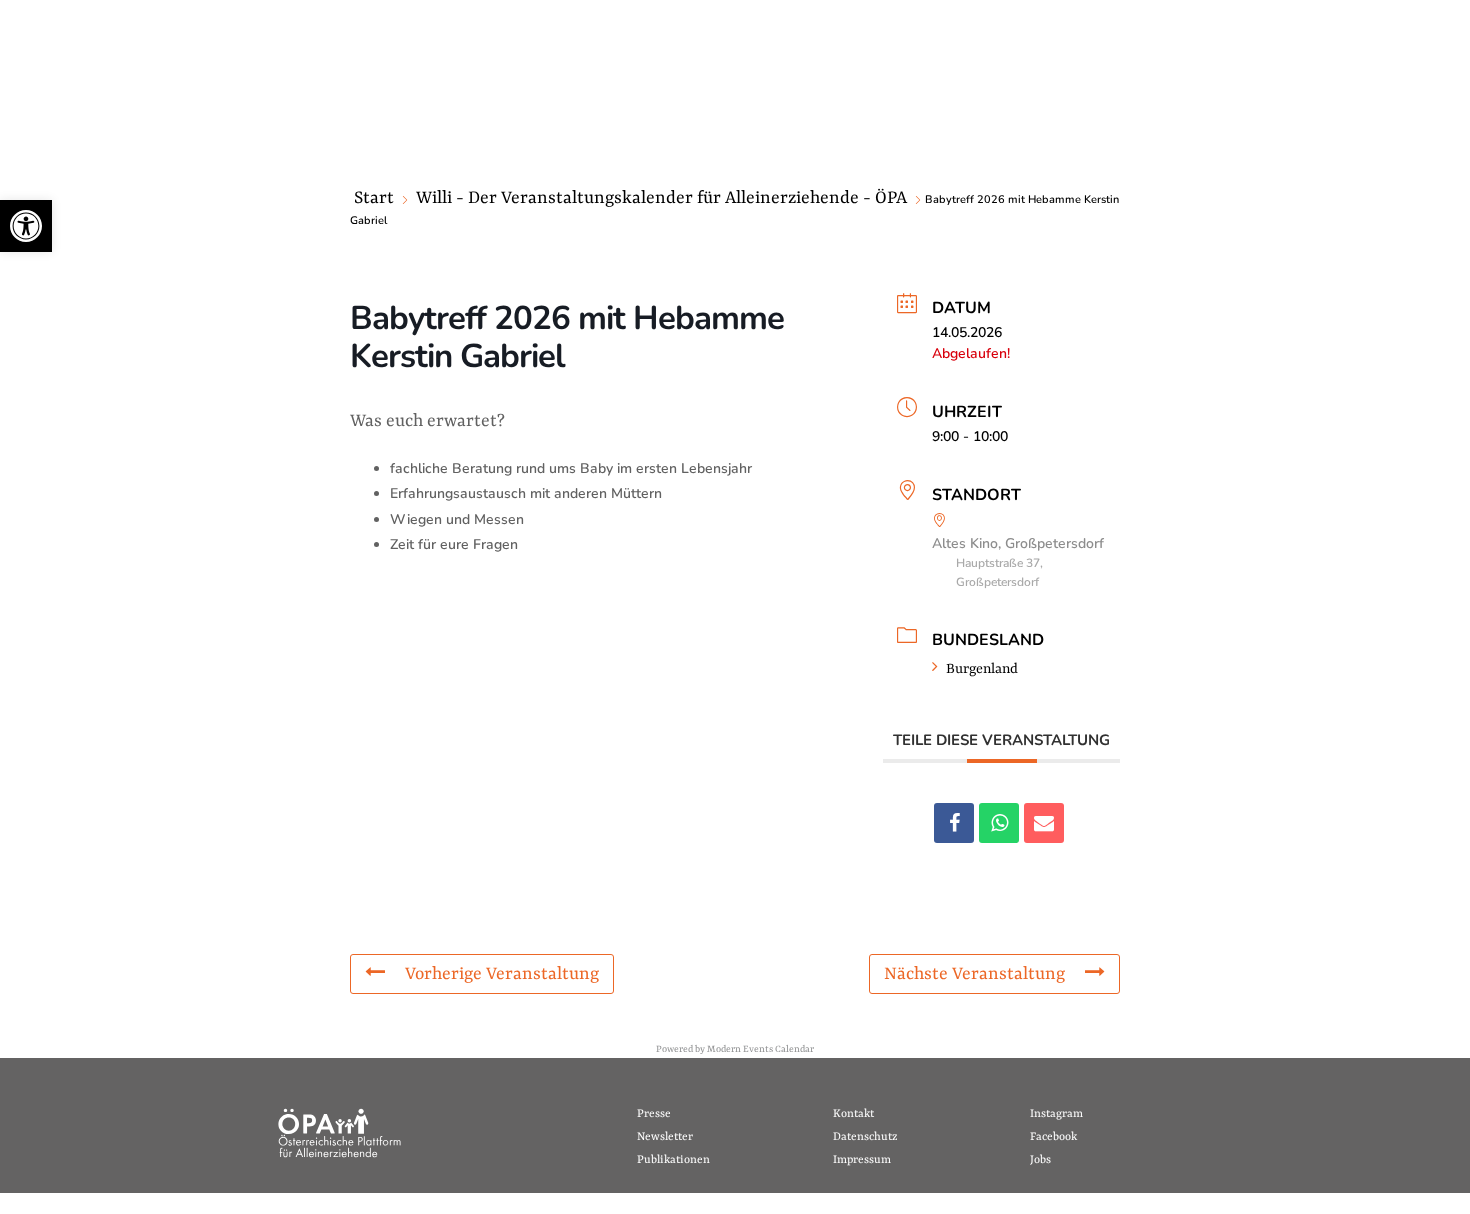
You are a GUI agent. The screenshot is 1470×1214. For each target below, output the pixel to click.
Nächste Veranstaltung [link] (974, 974)
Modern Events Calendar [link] (760, 1049)
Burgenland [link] (982, 669)
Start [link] (374, 198)
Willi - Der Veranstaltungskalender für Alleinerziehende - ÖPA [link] (661, 198)
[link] (26, 226)
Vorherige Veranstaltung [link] (502, 974)
